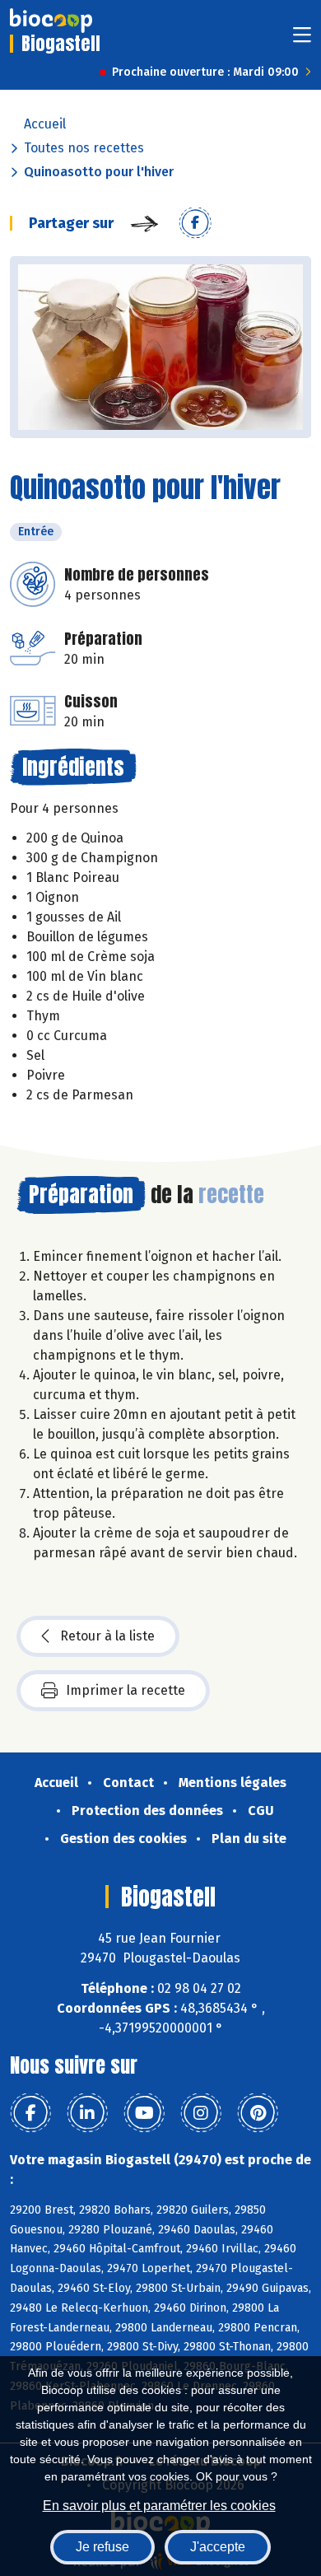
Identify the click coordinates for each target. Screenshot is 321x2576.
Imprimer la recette (126, 1690)
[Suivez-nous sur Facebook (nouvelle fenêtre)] (30, 2113)
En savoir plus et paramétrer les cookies (159, 2506)
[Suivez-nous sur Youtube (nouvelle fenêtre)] (144, 2113)
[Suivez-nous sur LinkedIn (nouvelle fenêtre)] (87, 2113)
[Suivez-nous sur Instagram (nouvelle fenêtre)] (201, 2113)
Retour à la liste (107, 1636)
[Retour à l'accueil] (51, 21)
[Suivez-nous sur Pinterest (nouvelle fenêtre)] (258, 2113)
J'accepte (218, 2547)
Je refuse (102, 2547)
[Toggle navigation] (302, 40)
